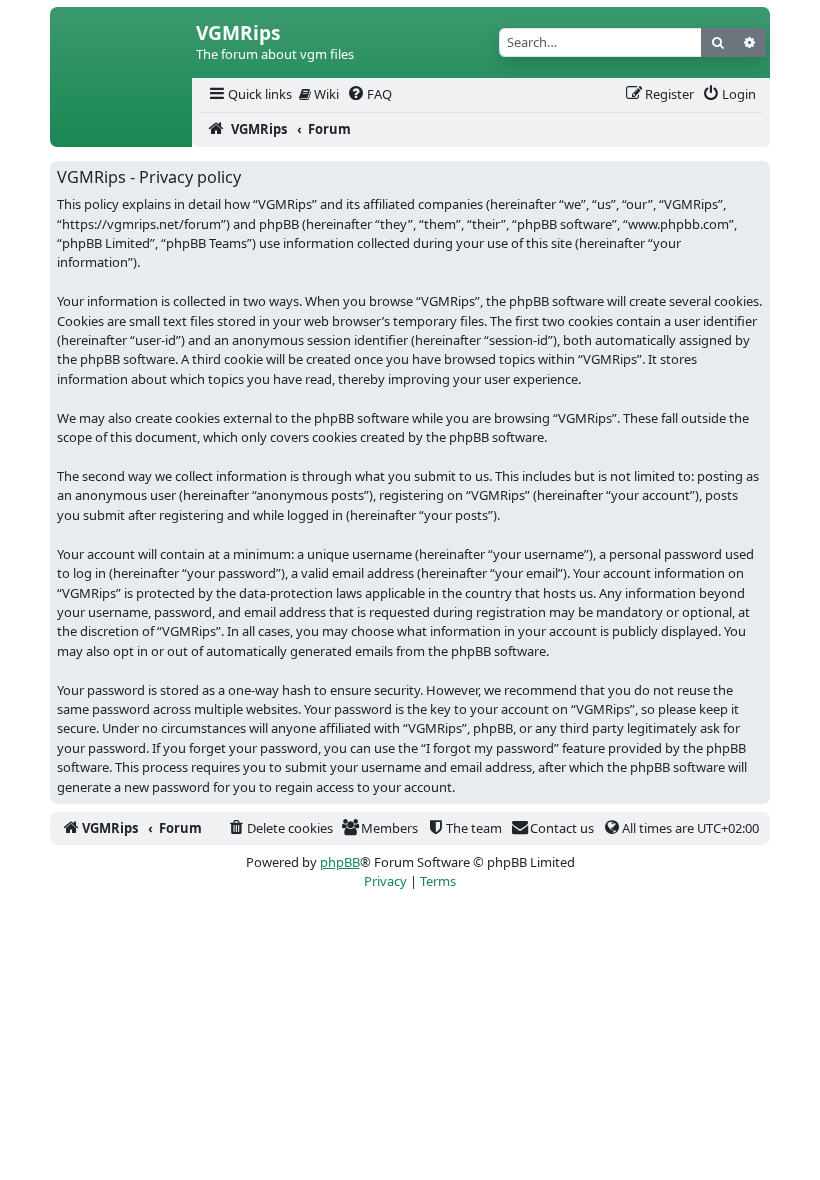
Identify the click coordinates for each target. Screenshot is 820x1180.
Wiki (325, 94)
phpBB (340, 862)
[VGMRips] (121, 130)
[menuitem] (249, 94)
